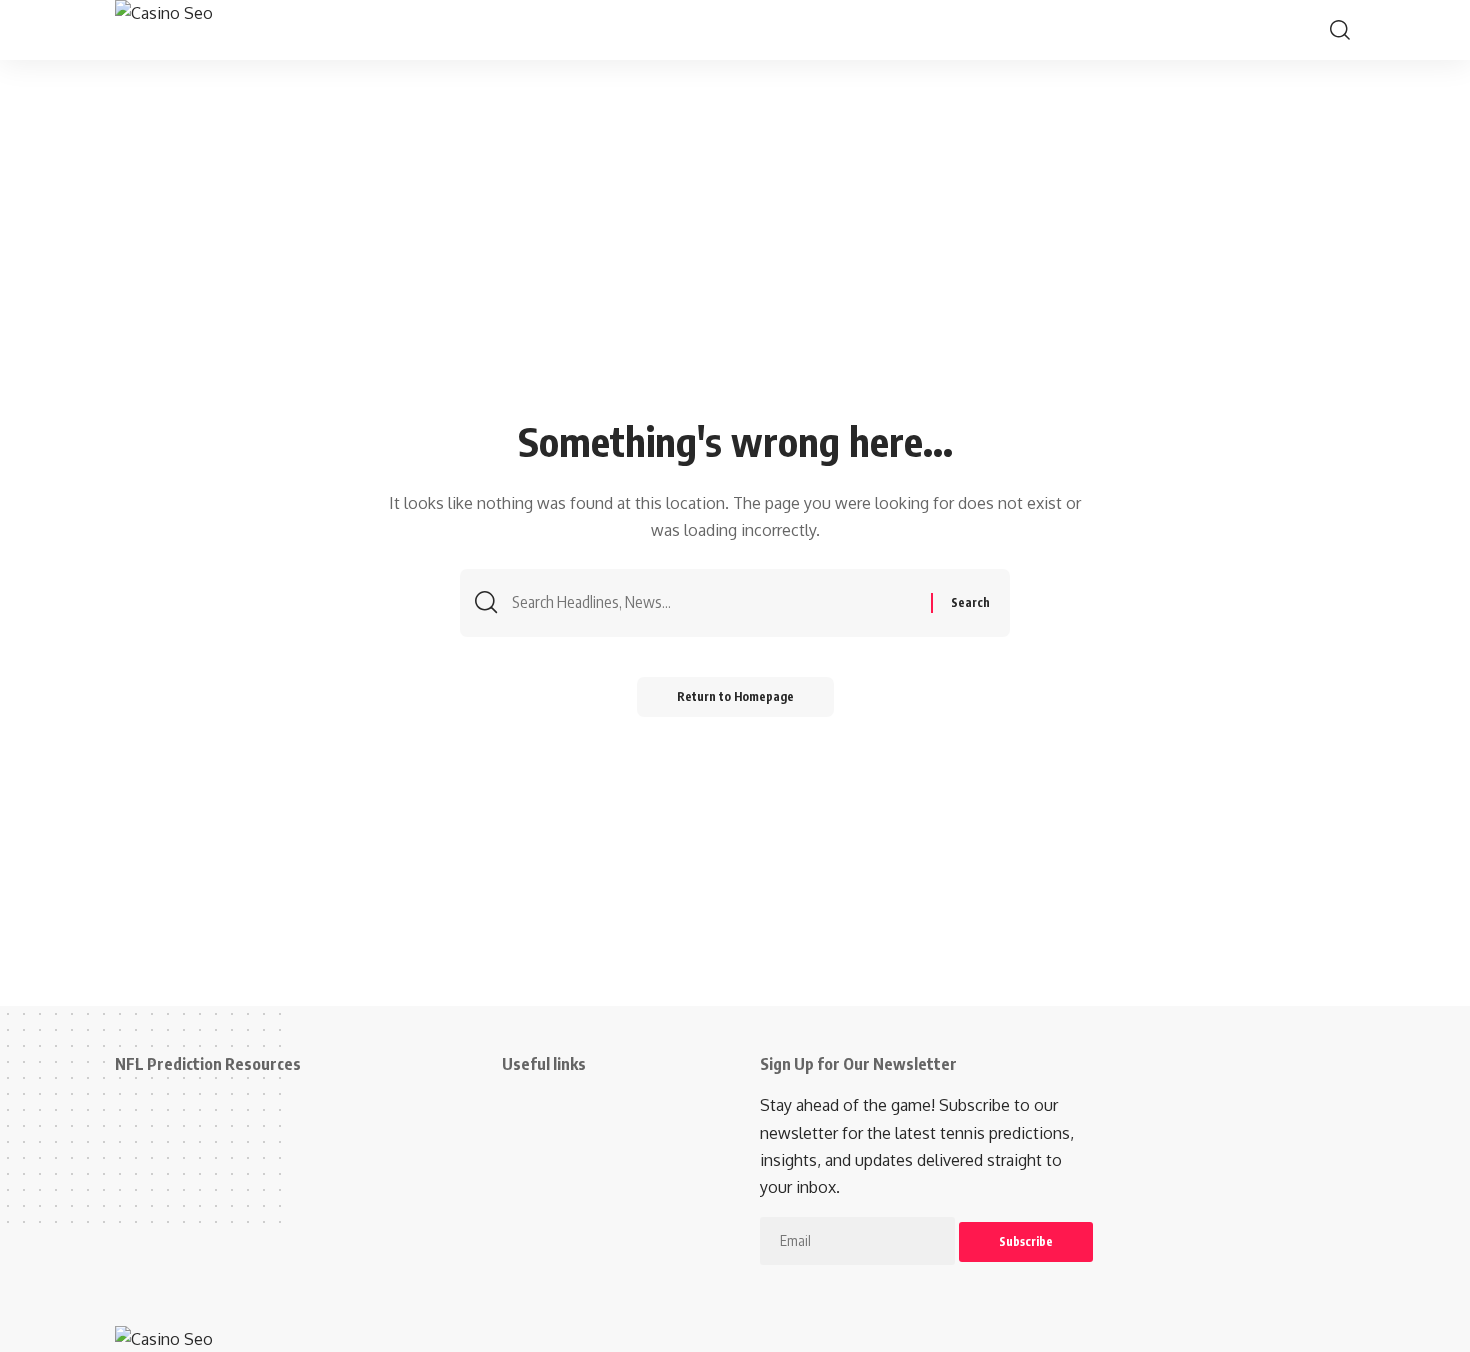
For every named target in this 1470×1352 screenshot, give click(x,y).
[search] (1340, 30)
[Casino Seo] (226, 30)
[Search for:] (714, 602)
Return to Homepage (735, 696)
